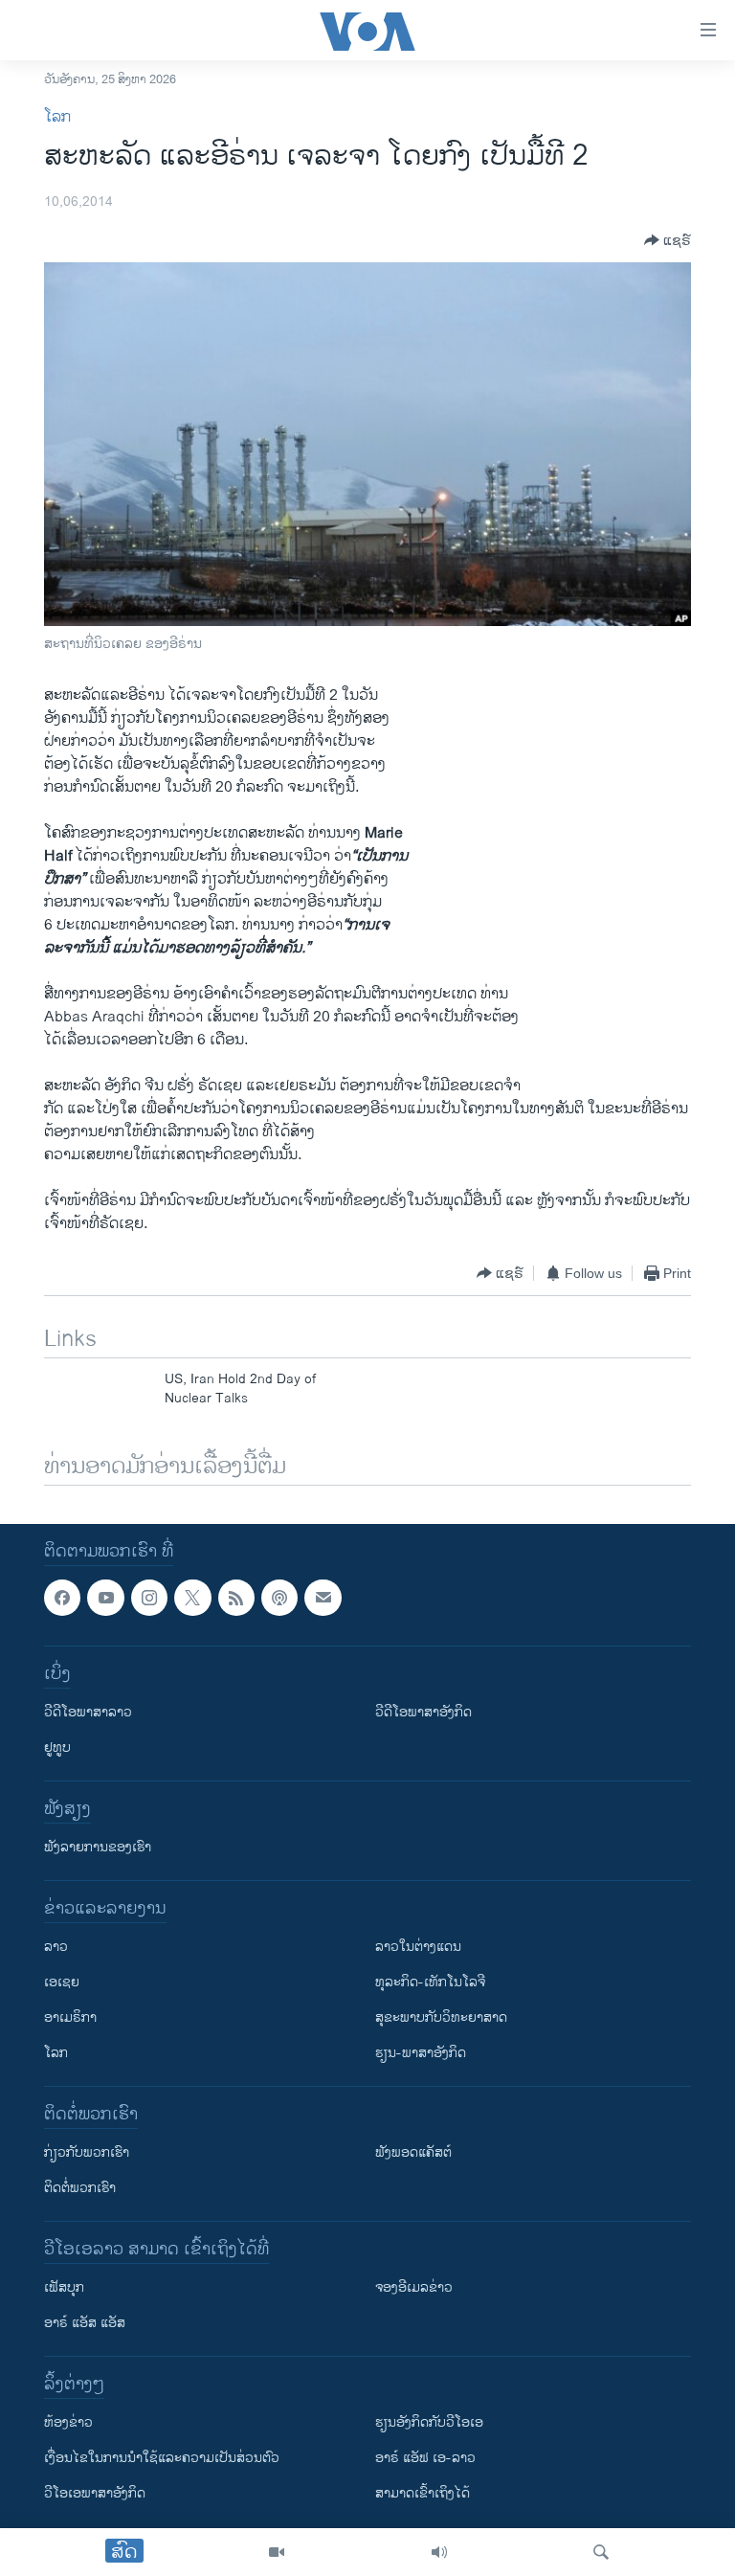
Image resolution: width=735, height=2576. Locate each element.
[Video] (277, 2552)
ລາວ (56, 1947)
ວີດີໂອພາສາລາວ (88, 1712)
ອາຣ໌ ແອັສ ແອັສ (85, 2323)
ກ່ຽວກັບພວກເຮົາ (87, 2152)
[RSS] (236, 1598)
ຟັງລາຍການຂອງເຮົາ (98, 1847)
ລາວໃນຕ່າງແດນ (418, 1947)
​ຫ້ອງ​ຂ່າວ (68, 2422)
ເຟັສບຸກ (64, 2287)
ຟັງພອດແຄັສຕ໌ (413, 2152)
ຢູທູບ (57, 1747)
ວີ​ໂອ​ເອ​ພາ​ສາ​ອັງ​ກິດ (95, 2493)
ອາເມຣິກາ (70, 2017)
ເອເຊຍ (62, 1982)
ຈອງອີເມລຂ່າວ (414, 2287)
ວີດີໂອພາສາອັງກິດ (423, 1712)
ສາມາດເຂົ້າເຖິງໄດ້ (423, 2493)
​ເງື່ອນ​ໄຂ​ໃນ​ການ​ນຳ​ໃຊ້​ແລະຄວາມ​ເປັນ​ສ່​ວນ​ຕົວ (162, 2458)
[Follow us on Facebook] (62, 1598)
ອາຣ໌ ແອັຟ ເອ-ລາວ (425, 2458)
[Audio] (439, 2552)
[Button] (668, 240)
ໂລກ (57, 117)
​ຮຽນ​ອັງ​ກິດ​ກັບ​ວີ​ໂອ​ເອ (429, 2422)
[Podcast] (279, 1598)
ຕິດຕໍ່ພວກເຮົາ (80, 2188)
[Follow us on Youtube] (105, 1598)
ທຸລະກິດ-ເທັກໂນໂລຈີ (430, 1982)
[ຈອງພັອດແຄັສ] (323, 1598)
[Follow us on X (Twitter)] (192, 1598)
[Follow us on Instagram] (149, 1598)
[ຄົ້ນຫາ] (601, 2552)
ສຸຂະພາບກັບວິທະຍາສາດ (441, 2017)
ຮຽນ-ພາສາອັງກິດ (421, 2053)
